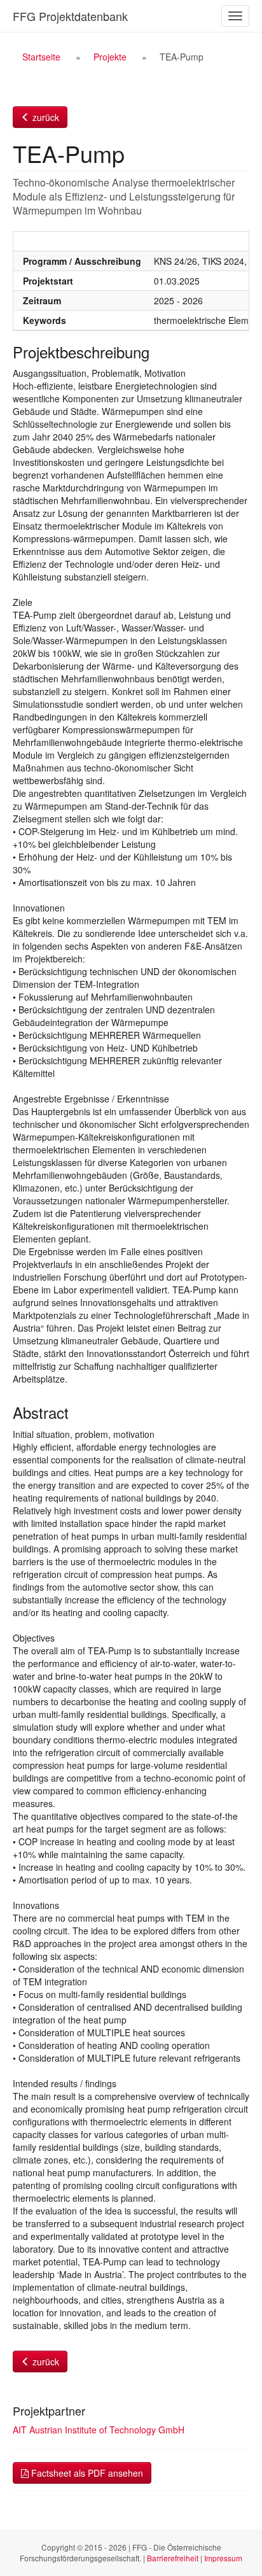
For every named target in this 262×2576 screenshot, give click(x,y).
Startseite (41, 57)
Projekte (110, 57)
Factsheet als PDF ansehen (86, 2473)
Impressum (223, 2558)
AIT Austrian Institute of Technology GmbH (99, 2430)
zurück (45, 117)
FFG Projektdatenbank (70, 16)
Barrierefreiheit (173, 2558)
